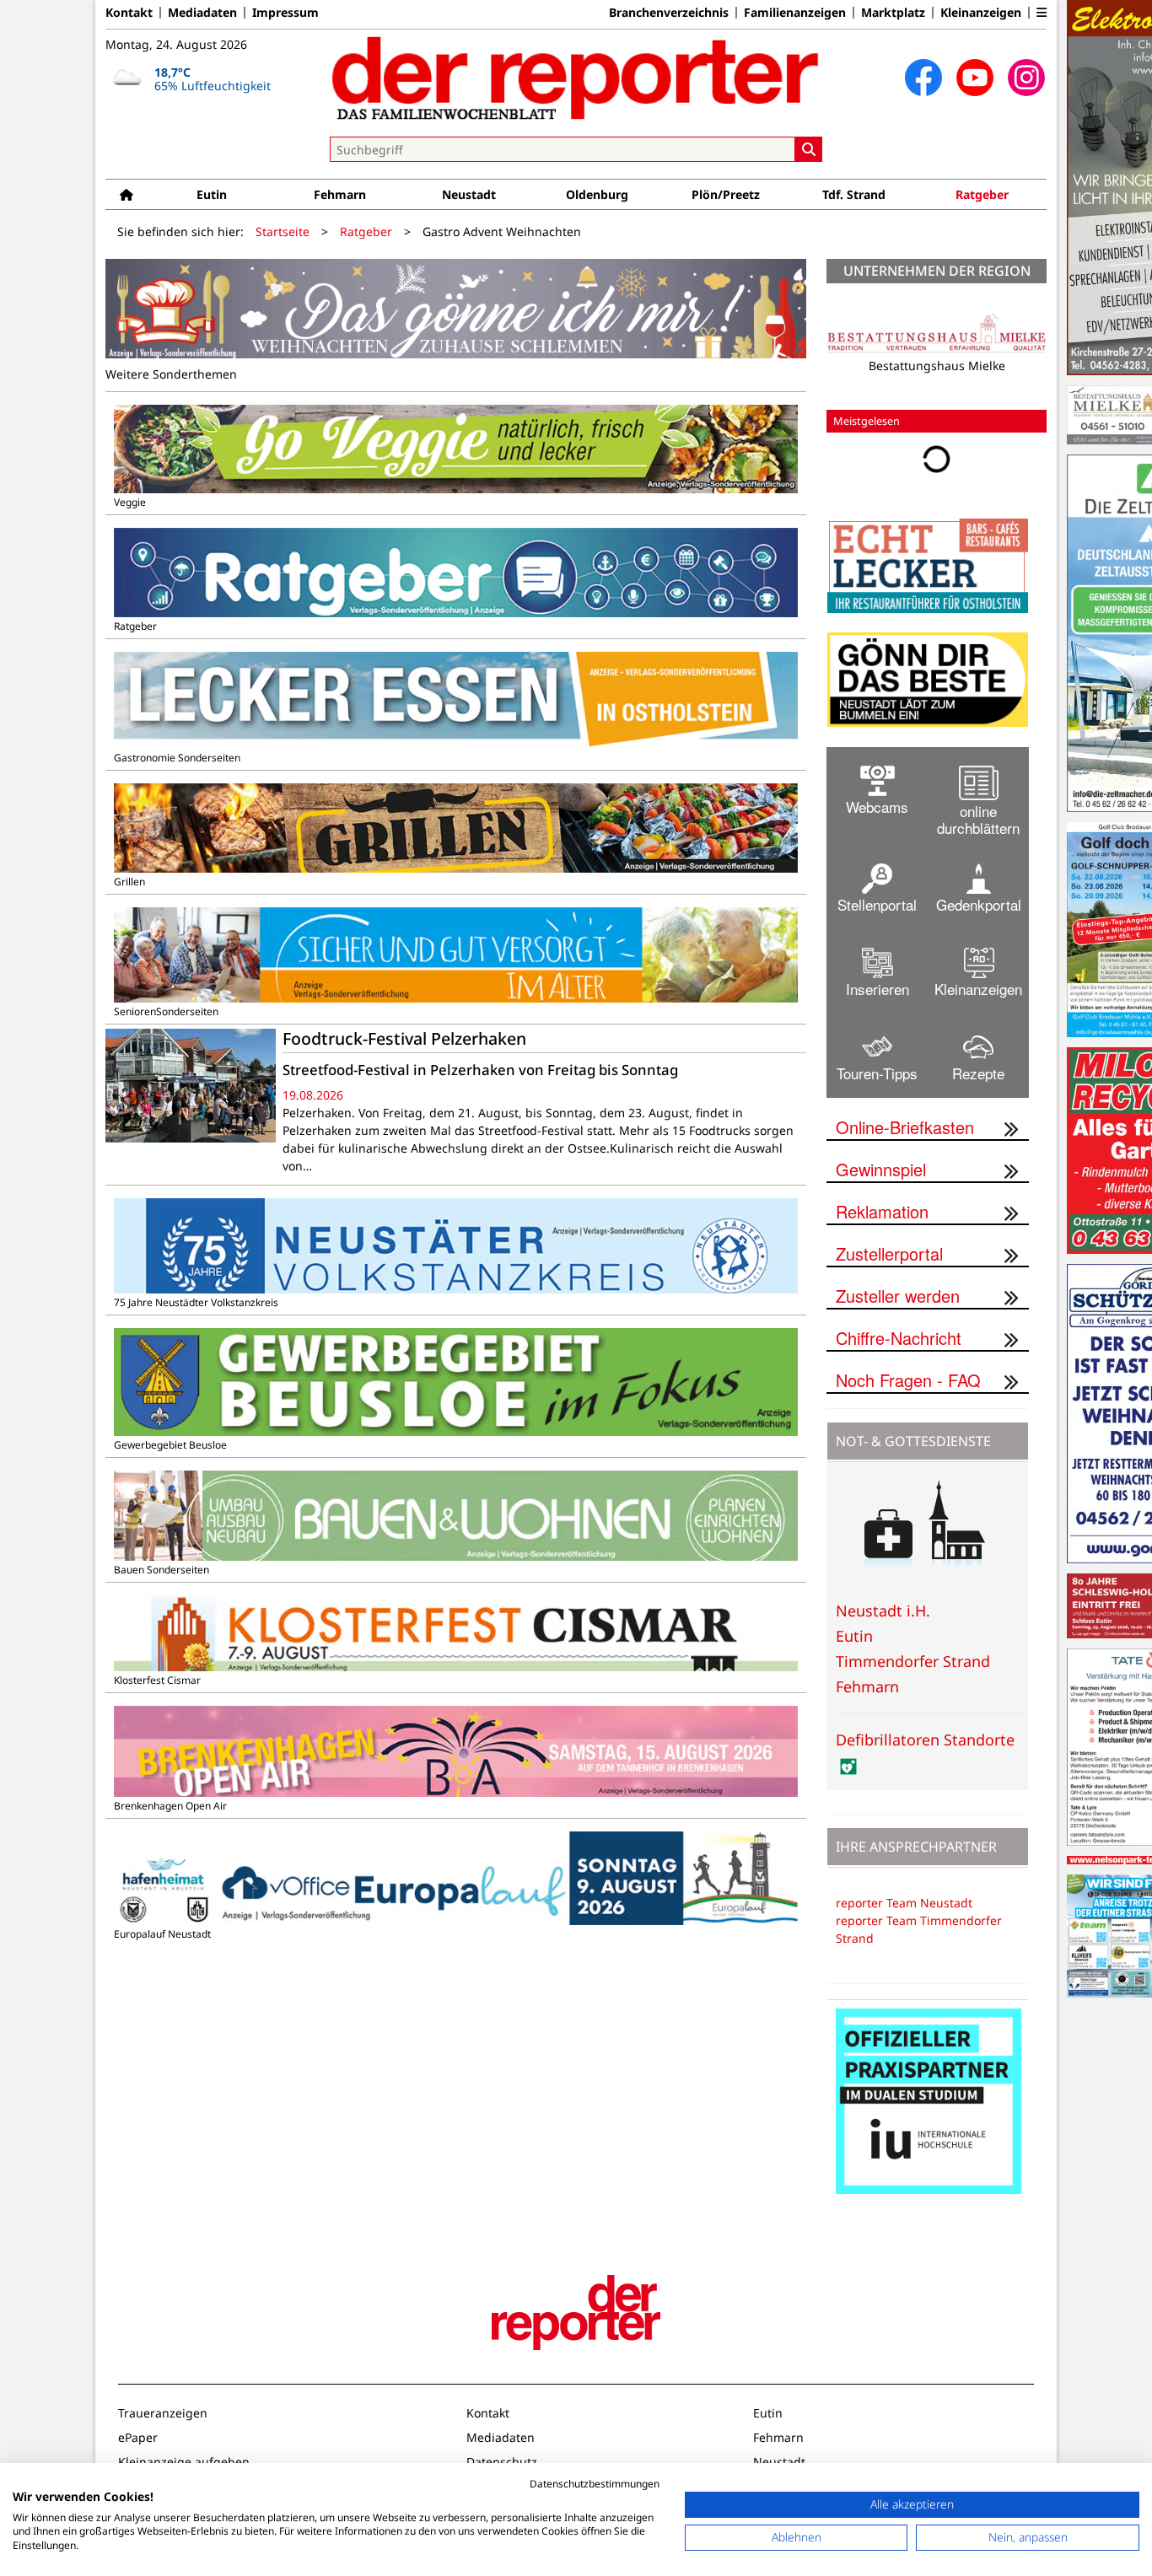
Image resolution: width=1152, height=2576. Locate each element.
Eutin (212, 194)
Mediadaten (202, 13)
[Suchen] (809, 149)
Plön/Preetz (726, 194)
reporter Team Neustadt (904, 1903)
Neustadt (469, 194)
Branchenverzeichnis (669, 13)
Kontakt (129, 13)
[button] (1042, 13)
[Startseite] (127, 194)
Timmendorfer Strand (913, 1661)
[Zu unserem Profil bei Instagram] (1026, 78)
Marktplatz (893, 13)
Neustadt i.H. (883, 1611)
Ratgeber (982, 194)
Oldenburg (597, 194)
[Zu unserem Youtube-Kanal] (975, 78)
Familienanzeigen (795, 13)
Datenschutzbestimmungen (595, 2484)
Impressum (285, 13)
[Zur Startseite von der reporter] (576, 78)
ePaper (138, 2437)
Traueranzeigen (163, 2413)
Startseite (283, 231)
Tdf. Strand (854, 194)
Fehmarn (340, 194)
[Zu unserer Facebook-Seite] (923, 78)
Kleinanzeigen (981, 13)
